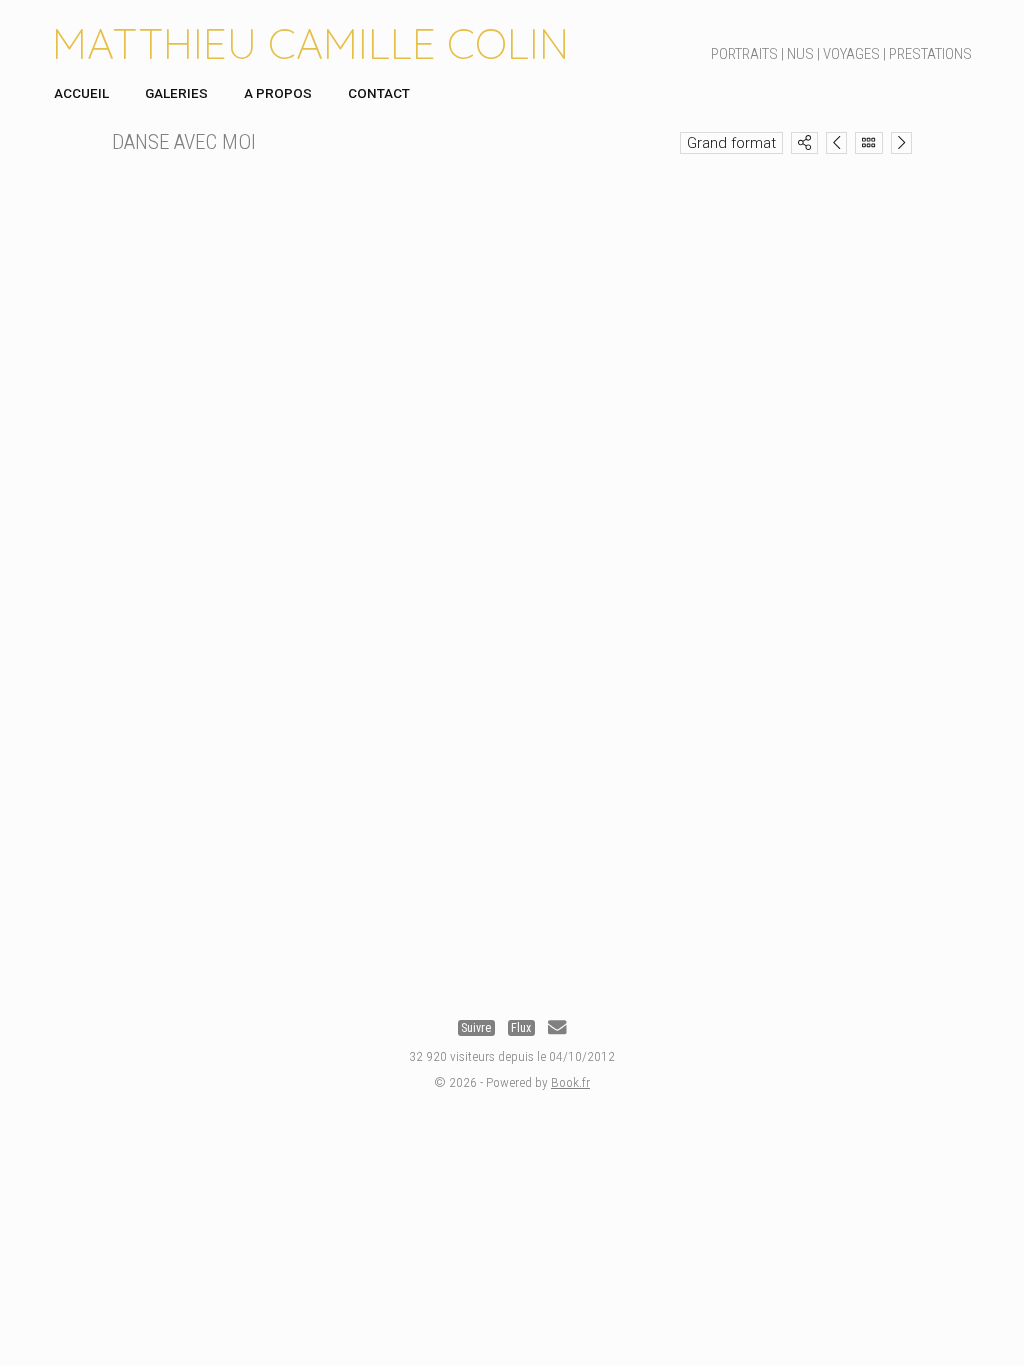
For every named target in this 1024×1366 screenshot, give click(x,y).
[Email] (557, 1028)
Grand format (731, 143)
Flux (521, 1028)
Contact (379, 93)
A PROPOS (278, 93)
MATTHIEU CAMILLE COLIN (310, 43)
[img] (804, 142)
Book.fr (570, 1082)
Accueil (81, 93)
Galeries (176, 93)
